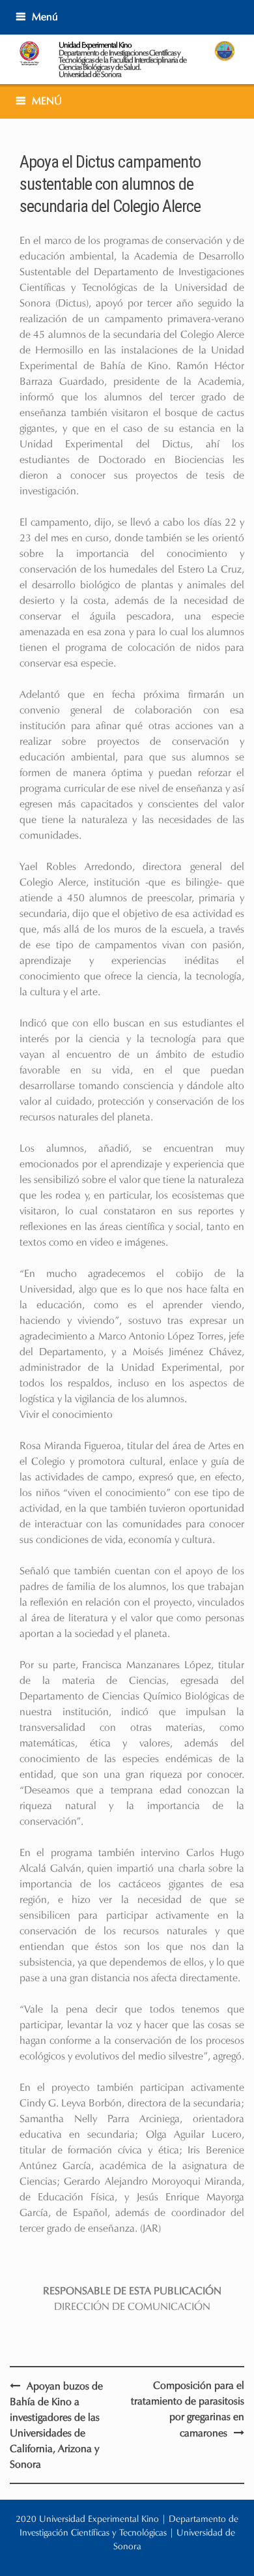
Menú (45, 17)
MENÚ (47, 101)
